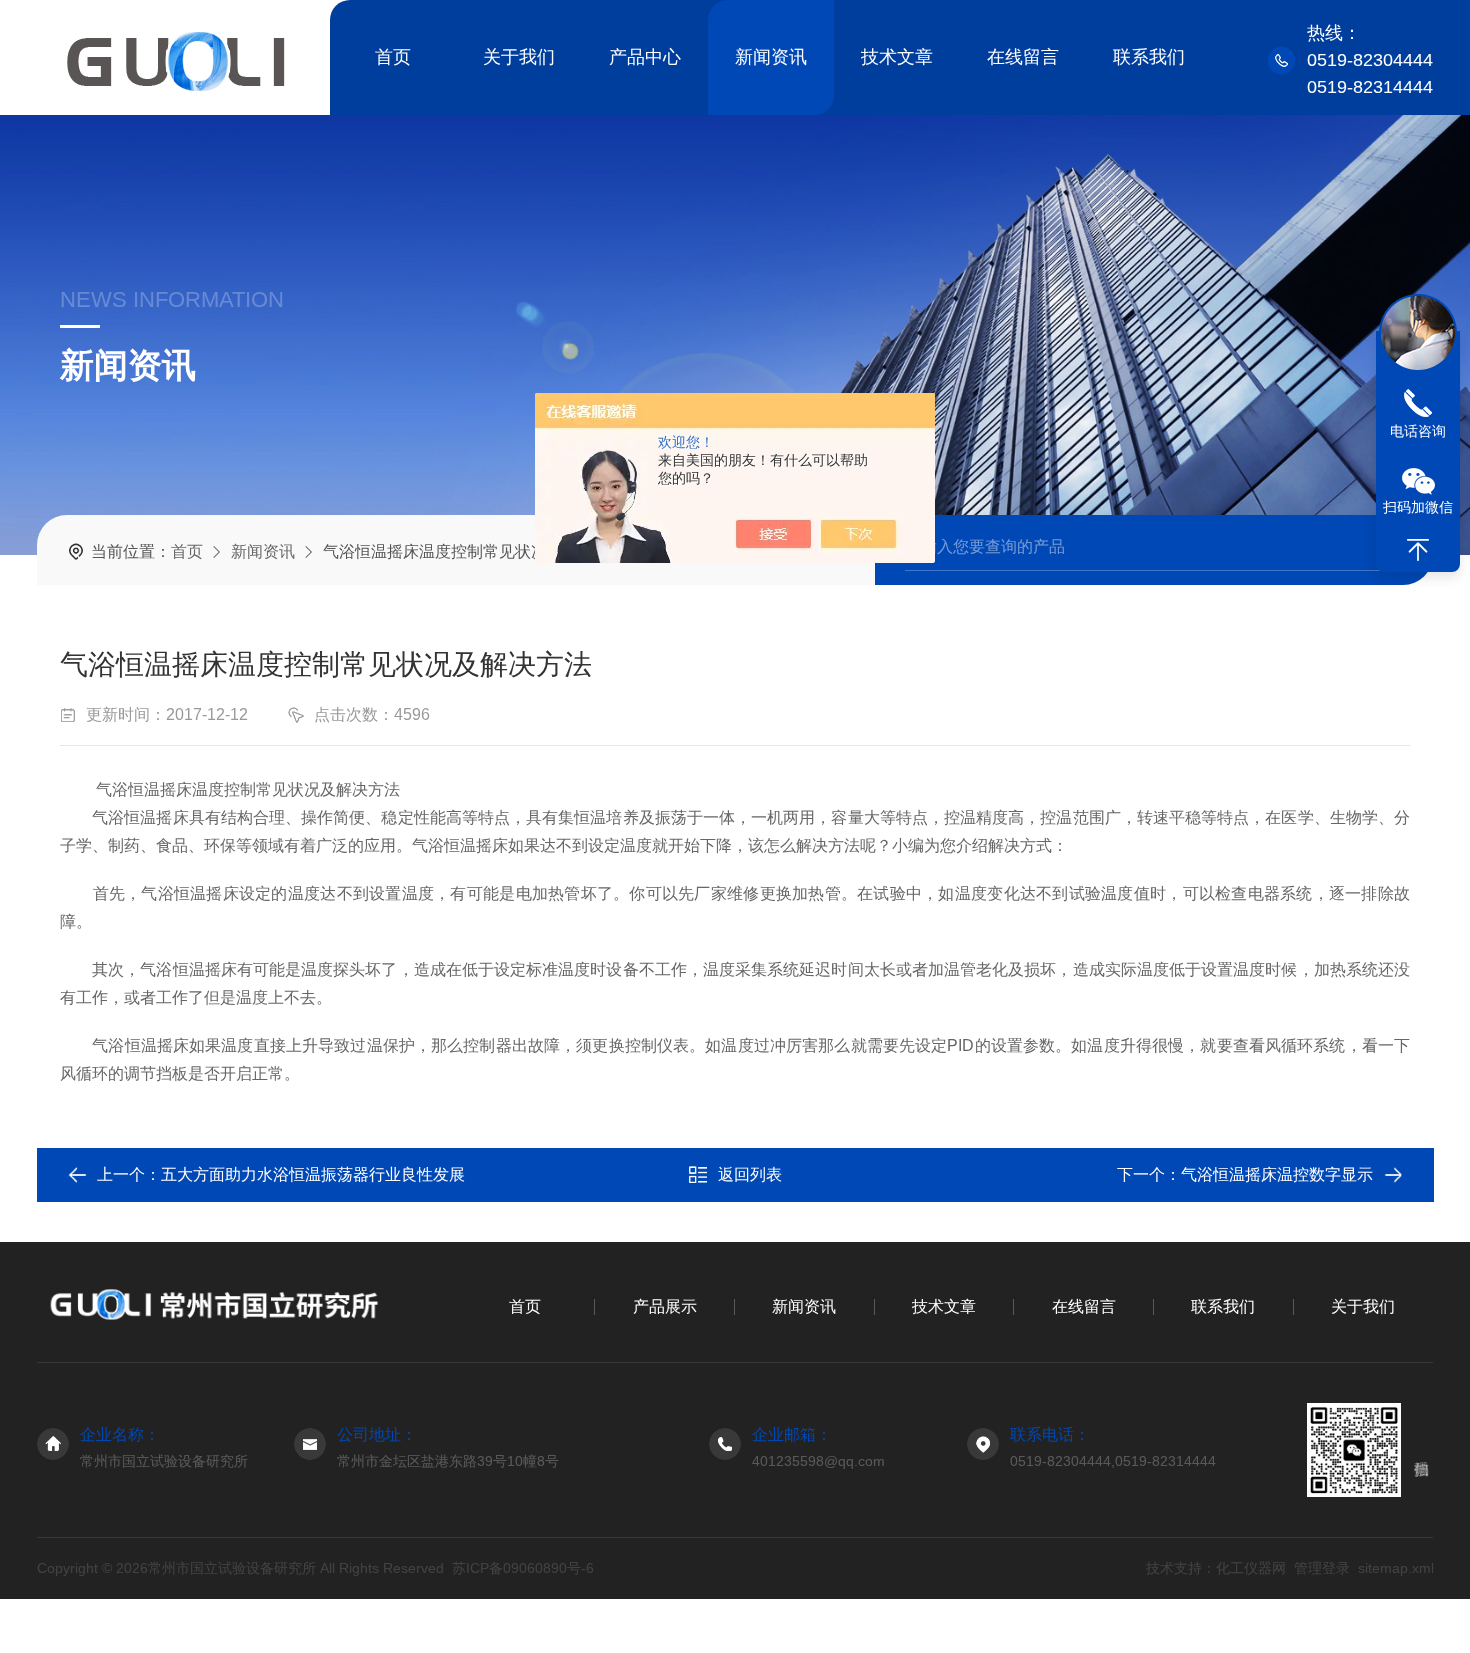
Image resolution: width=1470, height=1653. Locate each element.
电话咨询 (1418, 431)
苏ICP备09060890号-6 (523, 1568)
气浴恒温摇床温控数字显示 (1277, 1174)
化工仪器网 (1250, 1568)
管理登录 (1321, 1568)
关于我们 (519, 57)
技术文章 (897, 57)
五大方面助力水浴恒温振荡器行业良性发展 (313, 1174)
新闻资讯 (771, 57)
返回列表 (750, 1174)
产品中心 (645, 57)
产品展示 (665, 1306)
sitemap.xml (1395, 1568)
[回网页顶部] (1418, 550)
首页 (393, 57)
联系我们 (1149, 57)
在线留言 (1023, 57)
